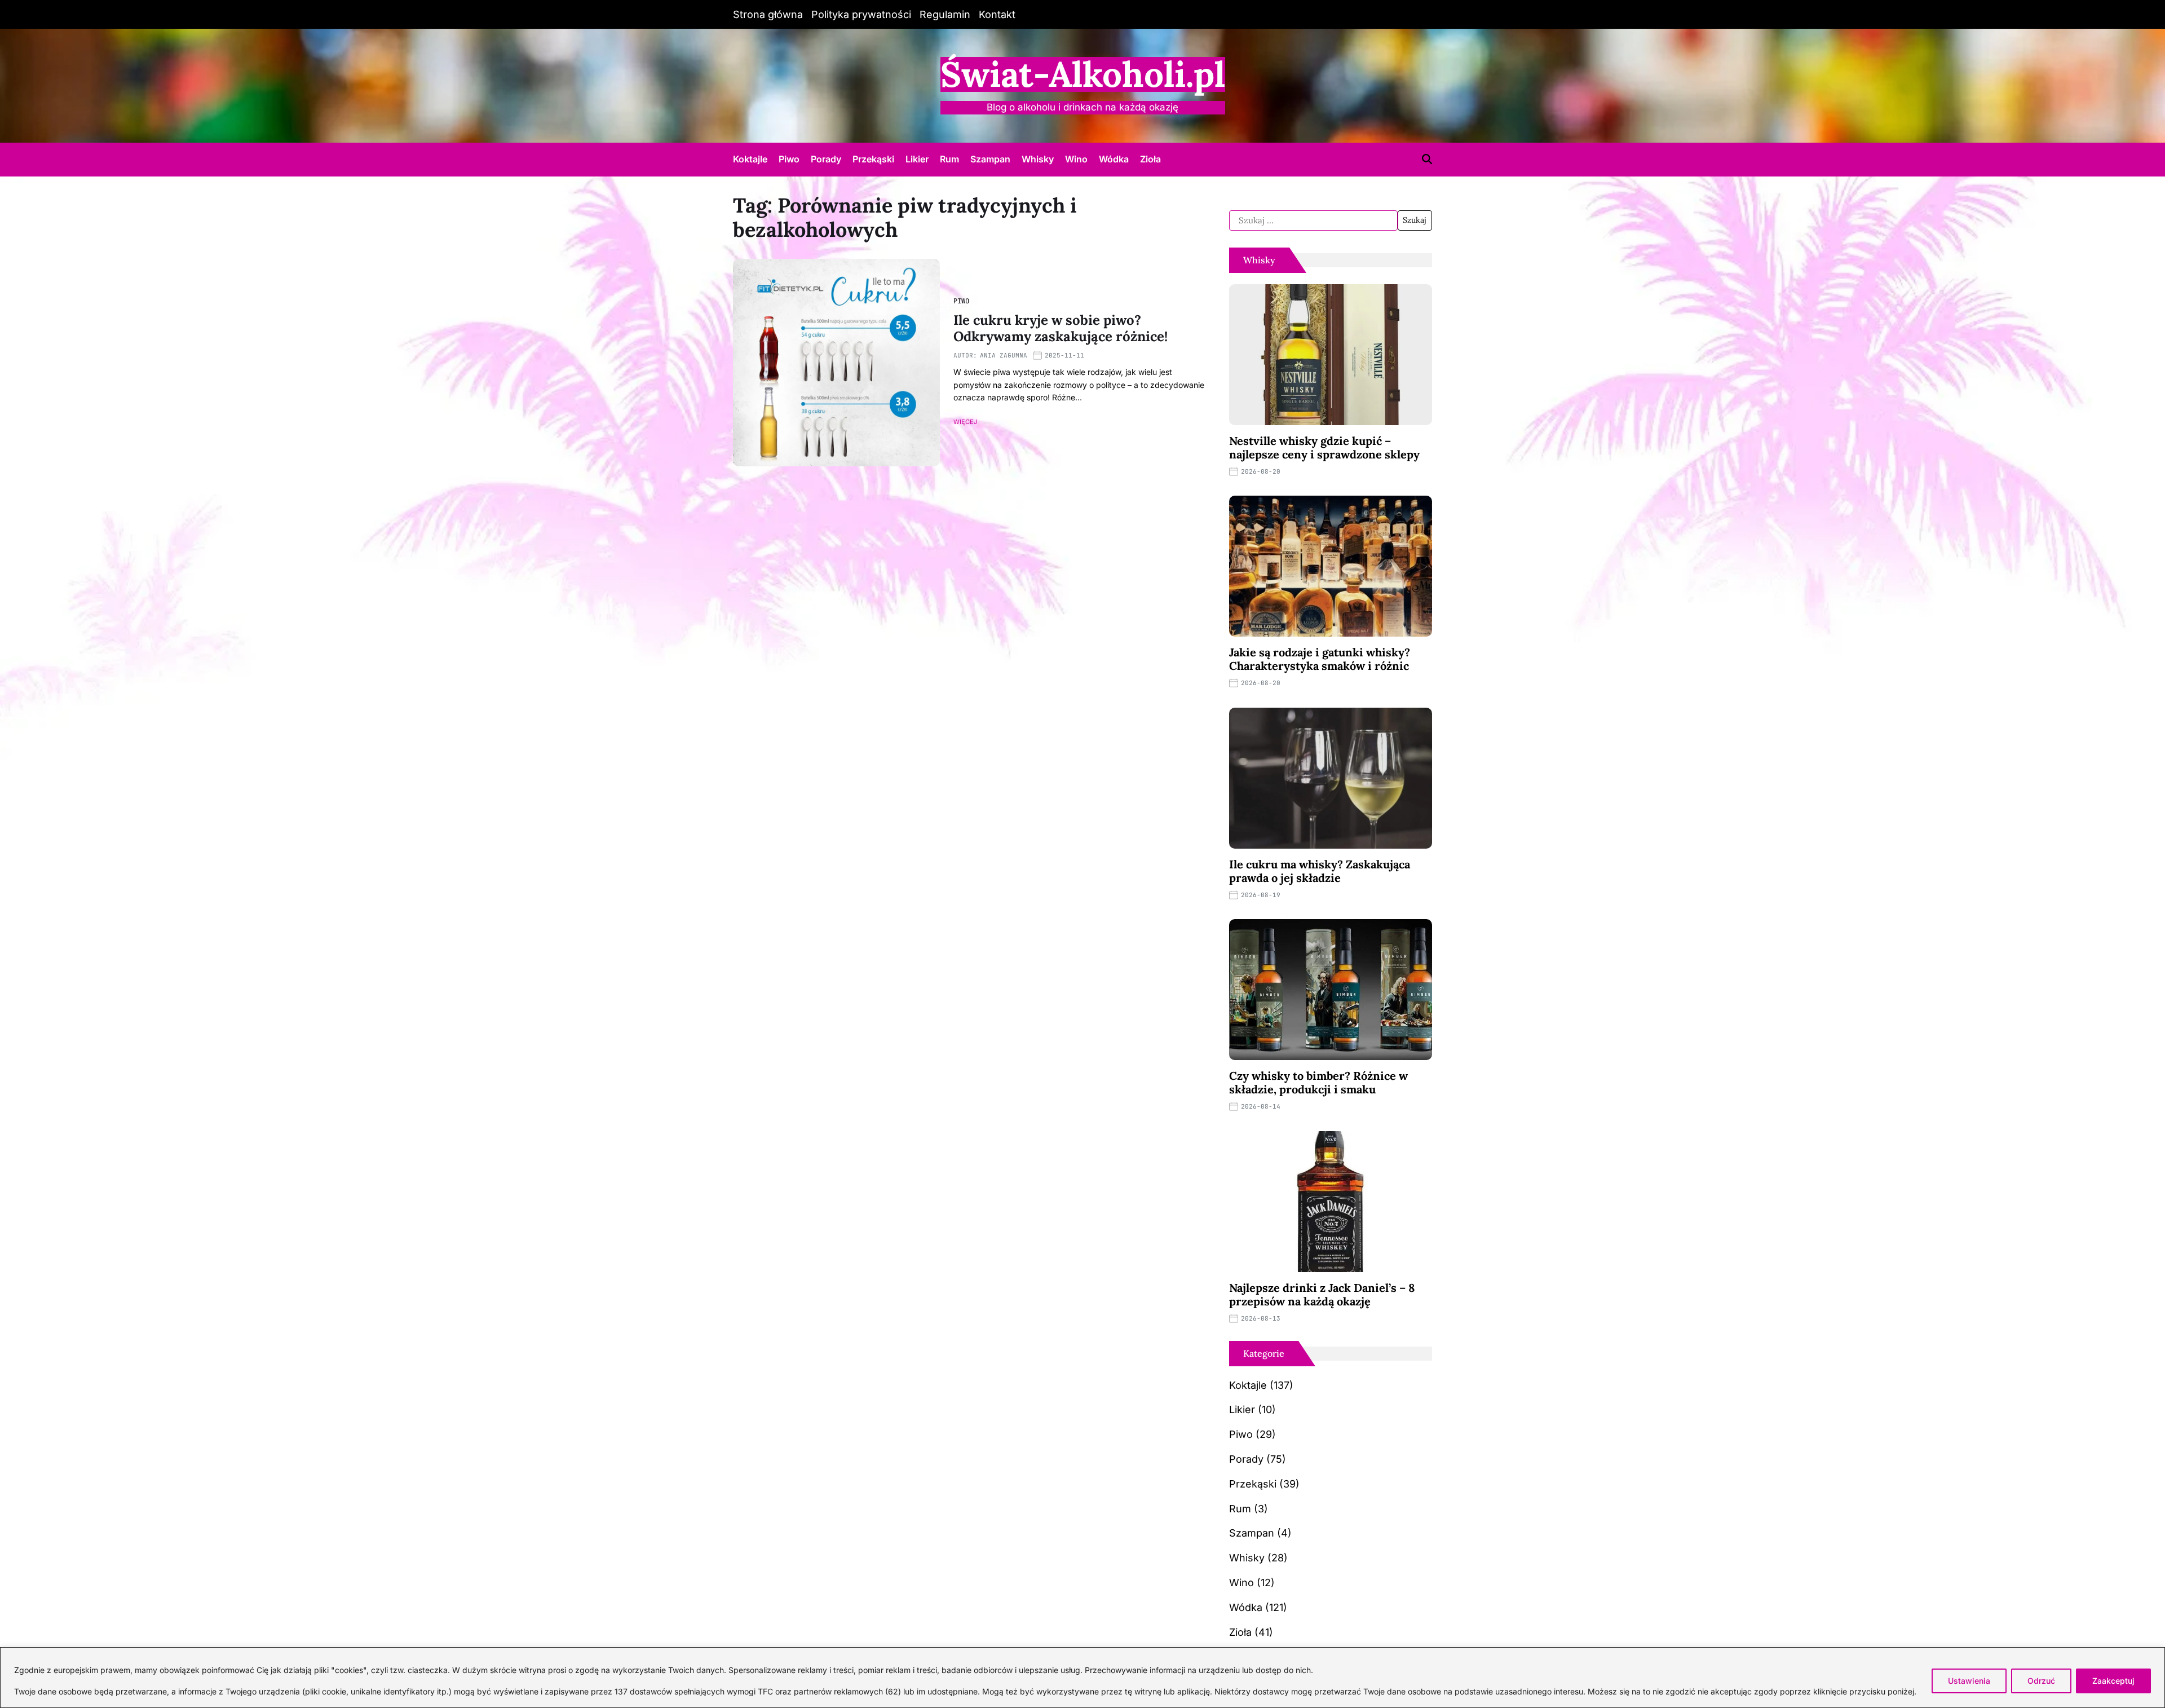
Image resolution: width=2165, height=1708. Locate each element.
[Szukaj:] (1313, 220)
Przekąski (873, 159)
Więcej (965, 422)
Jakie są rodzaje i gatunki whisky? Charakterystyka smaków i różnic (1320, 659)
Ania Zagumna (1004, 355)
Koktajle (750, 159)
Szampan (990, 159)
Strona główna (768, 14)
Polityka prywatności (861, 14)
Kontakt (997, 14)
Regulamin (945, 14)
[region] (1082, 1678)
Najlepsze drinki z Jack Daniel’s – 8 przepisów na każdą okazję (1322, 1294)
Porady (826, 159)
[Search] (1427, 159)
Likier (917, 159)
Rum (949, 159)
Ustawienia (1969, 1681)
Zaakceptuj (2113, 1681)
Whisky (1038, 159)
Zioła (1150, 159)
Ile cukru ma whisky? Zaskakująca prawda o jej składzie (1320, 871)
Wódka (1114, 159)
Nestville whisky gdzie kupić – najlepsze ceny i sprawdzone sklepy (1324, 447)
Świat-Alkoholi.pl (1083, 74)
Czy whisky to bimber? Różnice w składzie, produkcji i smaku (1318, 1082)
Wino (1076, 159)
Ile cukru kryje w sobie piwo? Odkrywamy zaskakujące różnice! (1061, 328)
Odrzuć (2041, 1681)
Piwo (789, 159)
